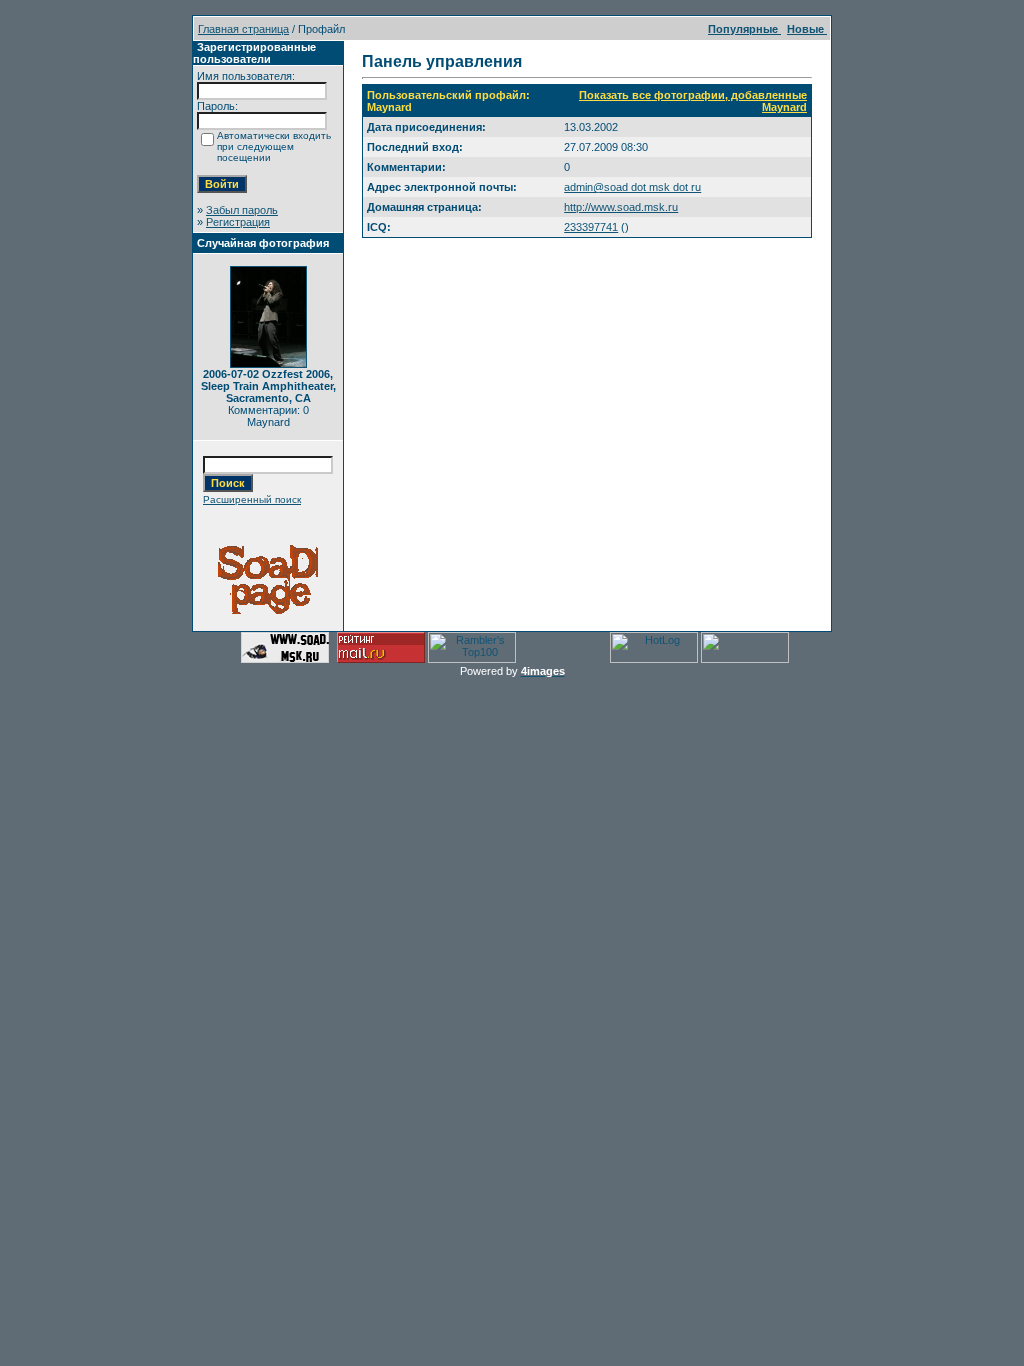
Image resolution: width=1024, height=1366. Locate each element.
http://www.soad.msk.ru (621, 207)
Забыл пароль (242, 210)
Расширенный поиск (252, 499)
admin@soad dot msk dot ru (632, 187)
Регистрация (238, 222)
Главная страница (243, 29)
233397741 (591, 227)
